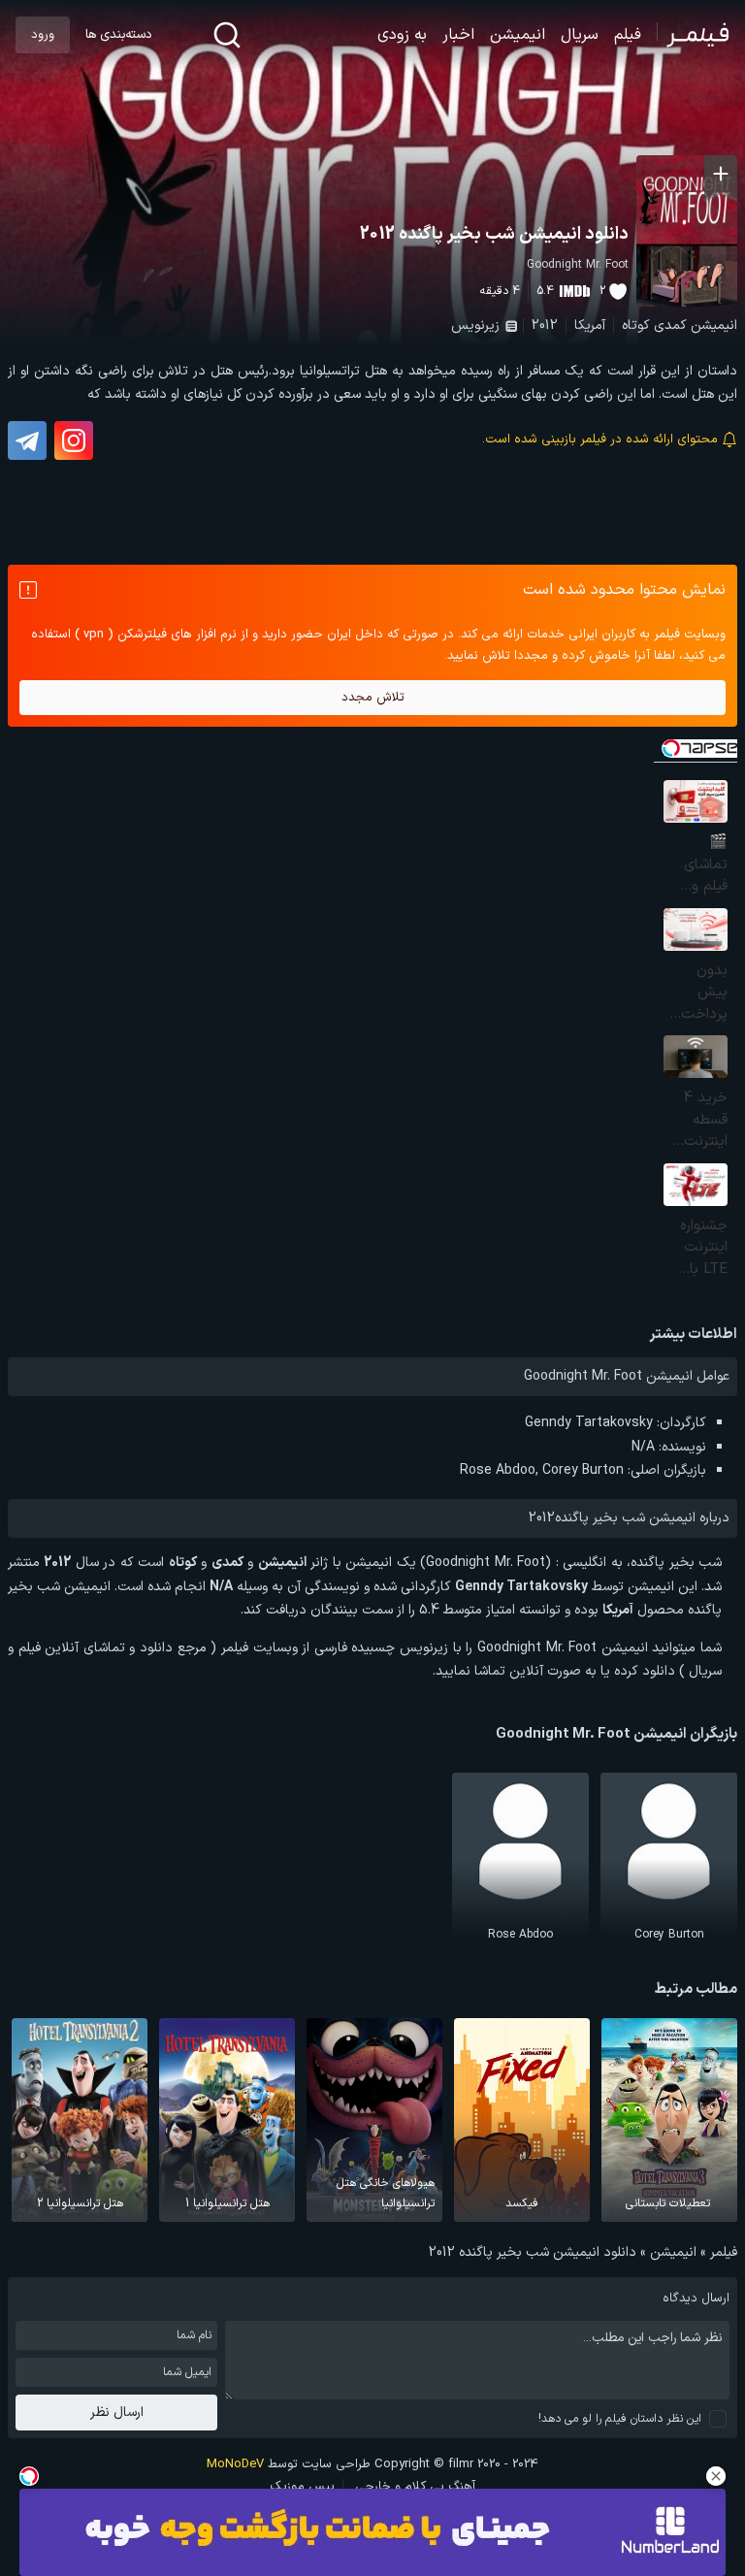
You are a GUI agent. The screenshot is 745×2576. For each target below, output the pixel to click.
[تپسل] (29, 2476)
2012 (545, 326)
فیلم (628, 35)
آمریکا (590, 326)
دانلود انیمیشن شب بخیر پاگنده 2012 (494, 234)
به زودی (402, 35)
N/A (643, 1447)
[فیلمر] (693, 35)
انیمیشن (518, 35)
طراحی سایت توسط (289, 2464)
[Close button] (716, 2476)
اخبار (458, 35)
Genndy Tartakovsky (589, 1423)
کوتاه (636, 326)
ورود (43, 35)
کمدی (670, 326)
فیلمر (724, 2252)
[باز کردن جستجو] (227, 35)
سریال (580, 35)
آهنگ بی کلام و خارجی (415, 2487)
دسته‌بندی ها (118, 35)
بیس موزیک (302, 2487)
